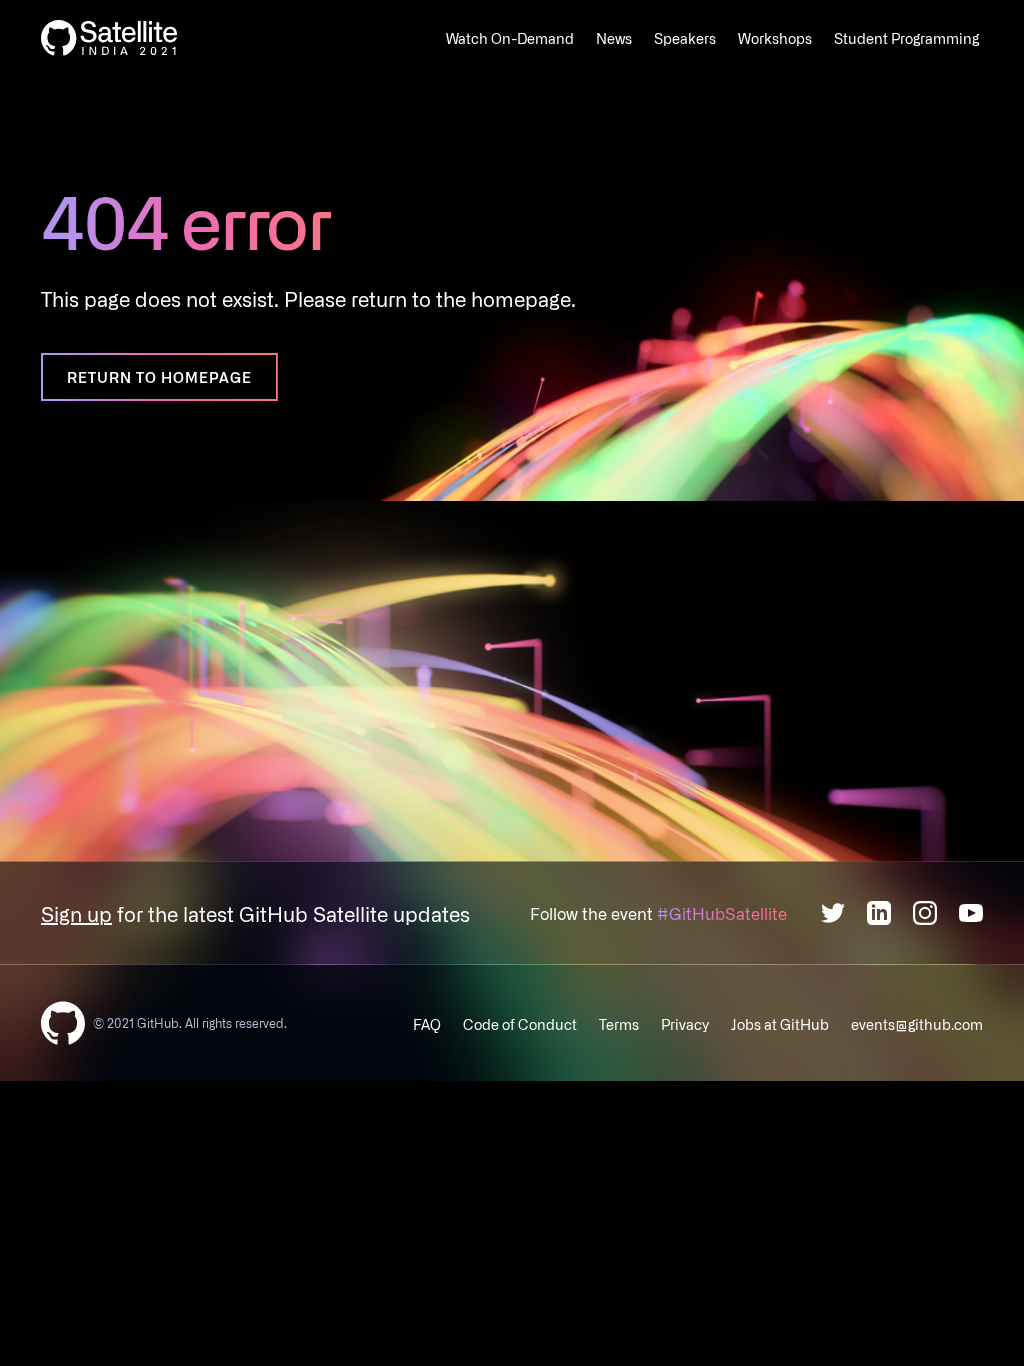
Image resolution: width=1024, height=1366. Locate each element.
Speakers (685, 38)
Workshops (775, 38)
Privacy (685, 1024)
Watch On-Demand (510, 38)
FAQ (427, 1024)
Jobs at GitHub (780, 1024)
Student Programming (906, 38)
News (614, 38)
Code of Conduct (520, 1024)
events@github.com (917, 1024)
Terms (619, 1024)
